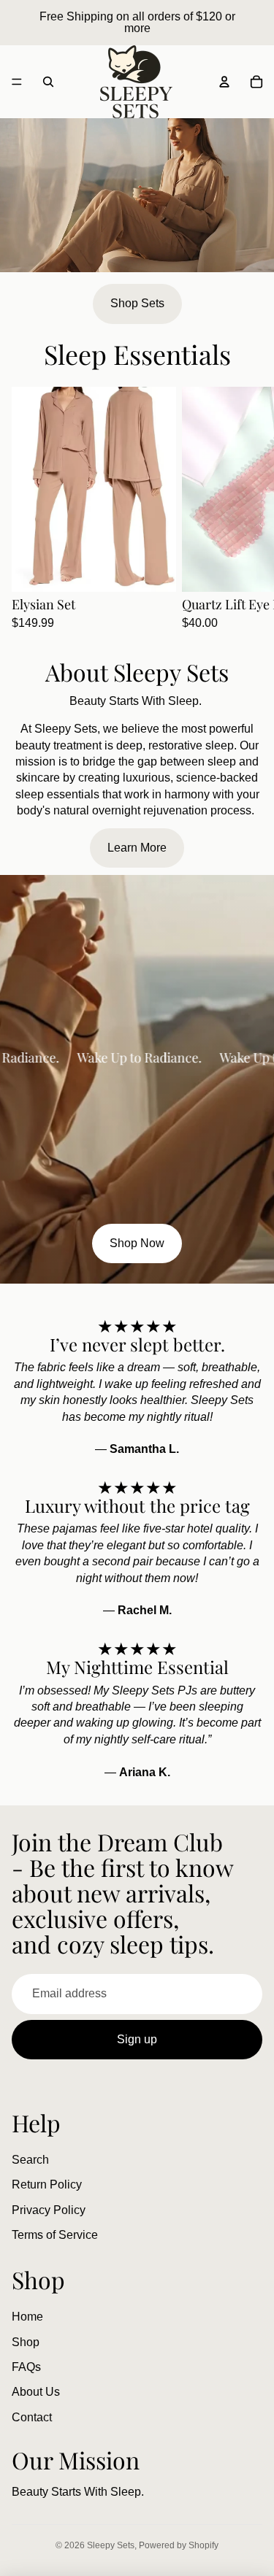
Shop (26, 2342)
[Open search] (48, 82)
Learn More (137, 848)
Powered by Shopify (179, 2545)
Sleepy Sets (111, 2545)
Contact (32, 2417)
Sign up (137, 2039)
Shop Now (137, 1243)
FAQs (26, 2367)
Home (27, 2317)
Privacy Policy (49, 2210)
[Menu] (17, 82)
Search (30, 2160)
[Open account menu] (224, 82)
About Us (36, 2392)
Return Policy (47, 2184)
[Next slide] (246, 509)
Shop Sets (137, 303)
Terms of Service (55, 2235)
